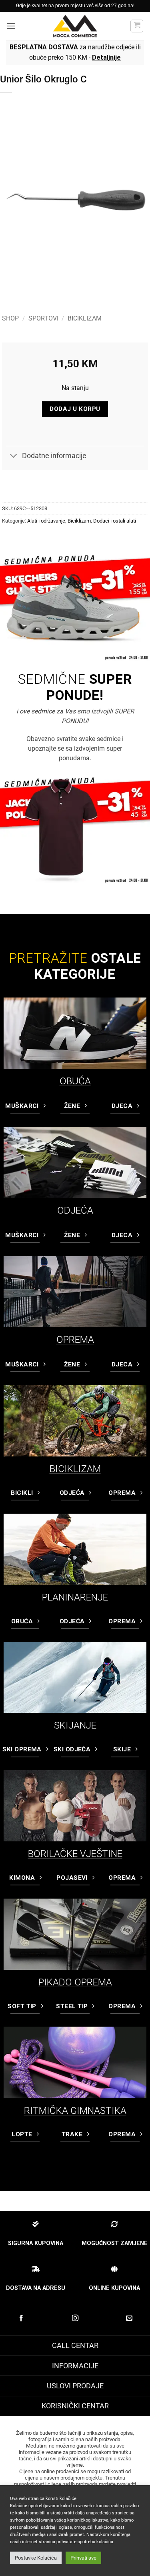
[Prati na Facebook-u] (21, 2318)
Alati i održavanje (46, 521)
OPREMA (75, 1340)
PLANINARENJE (75, 1597)
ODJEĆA (75, 1210)
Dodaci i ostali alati (115, 521)
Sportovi (43, 318)
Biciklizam (85, 318)
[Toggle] (14, 457)
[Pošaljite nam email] (129, 2318)
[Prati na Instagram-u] (75, 2318)
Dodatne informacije (54, 456)
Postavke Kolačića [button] (36, 2558)
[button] (11, 26)
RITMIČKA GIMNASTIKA (75, 2111)
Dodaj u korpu (75, 409)
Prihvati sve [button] (83, 2558)
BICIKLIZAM (75, 1469)
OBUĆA (75, 1081)
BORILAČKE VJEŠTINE (75, 1854)
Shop (10, 318)
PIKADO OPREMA (75, 1982)
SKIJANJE (75, 1725)
